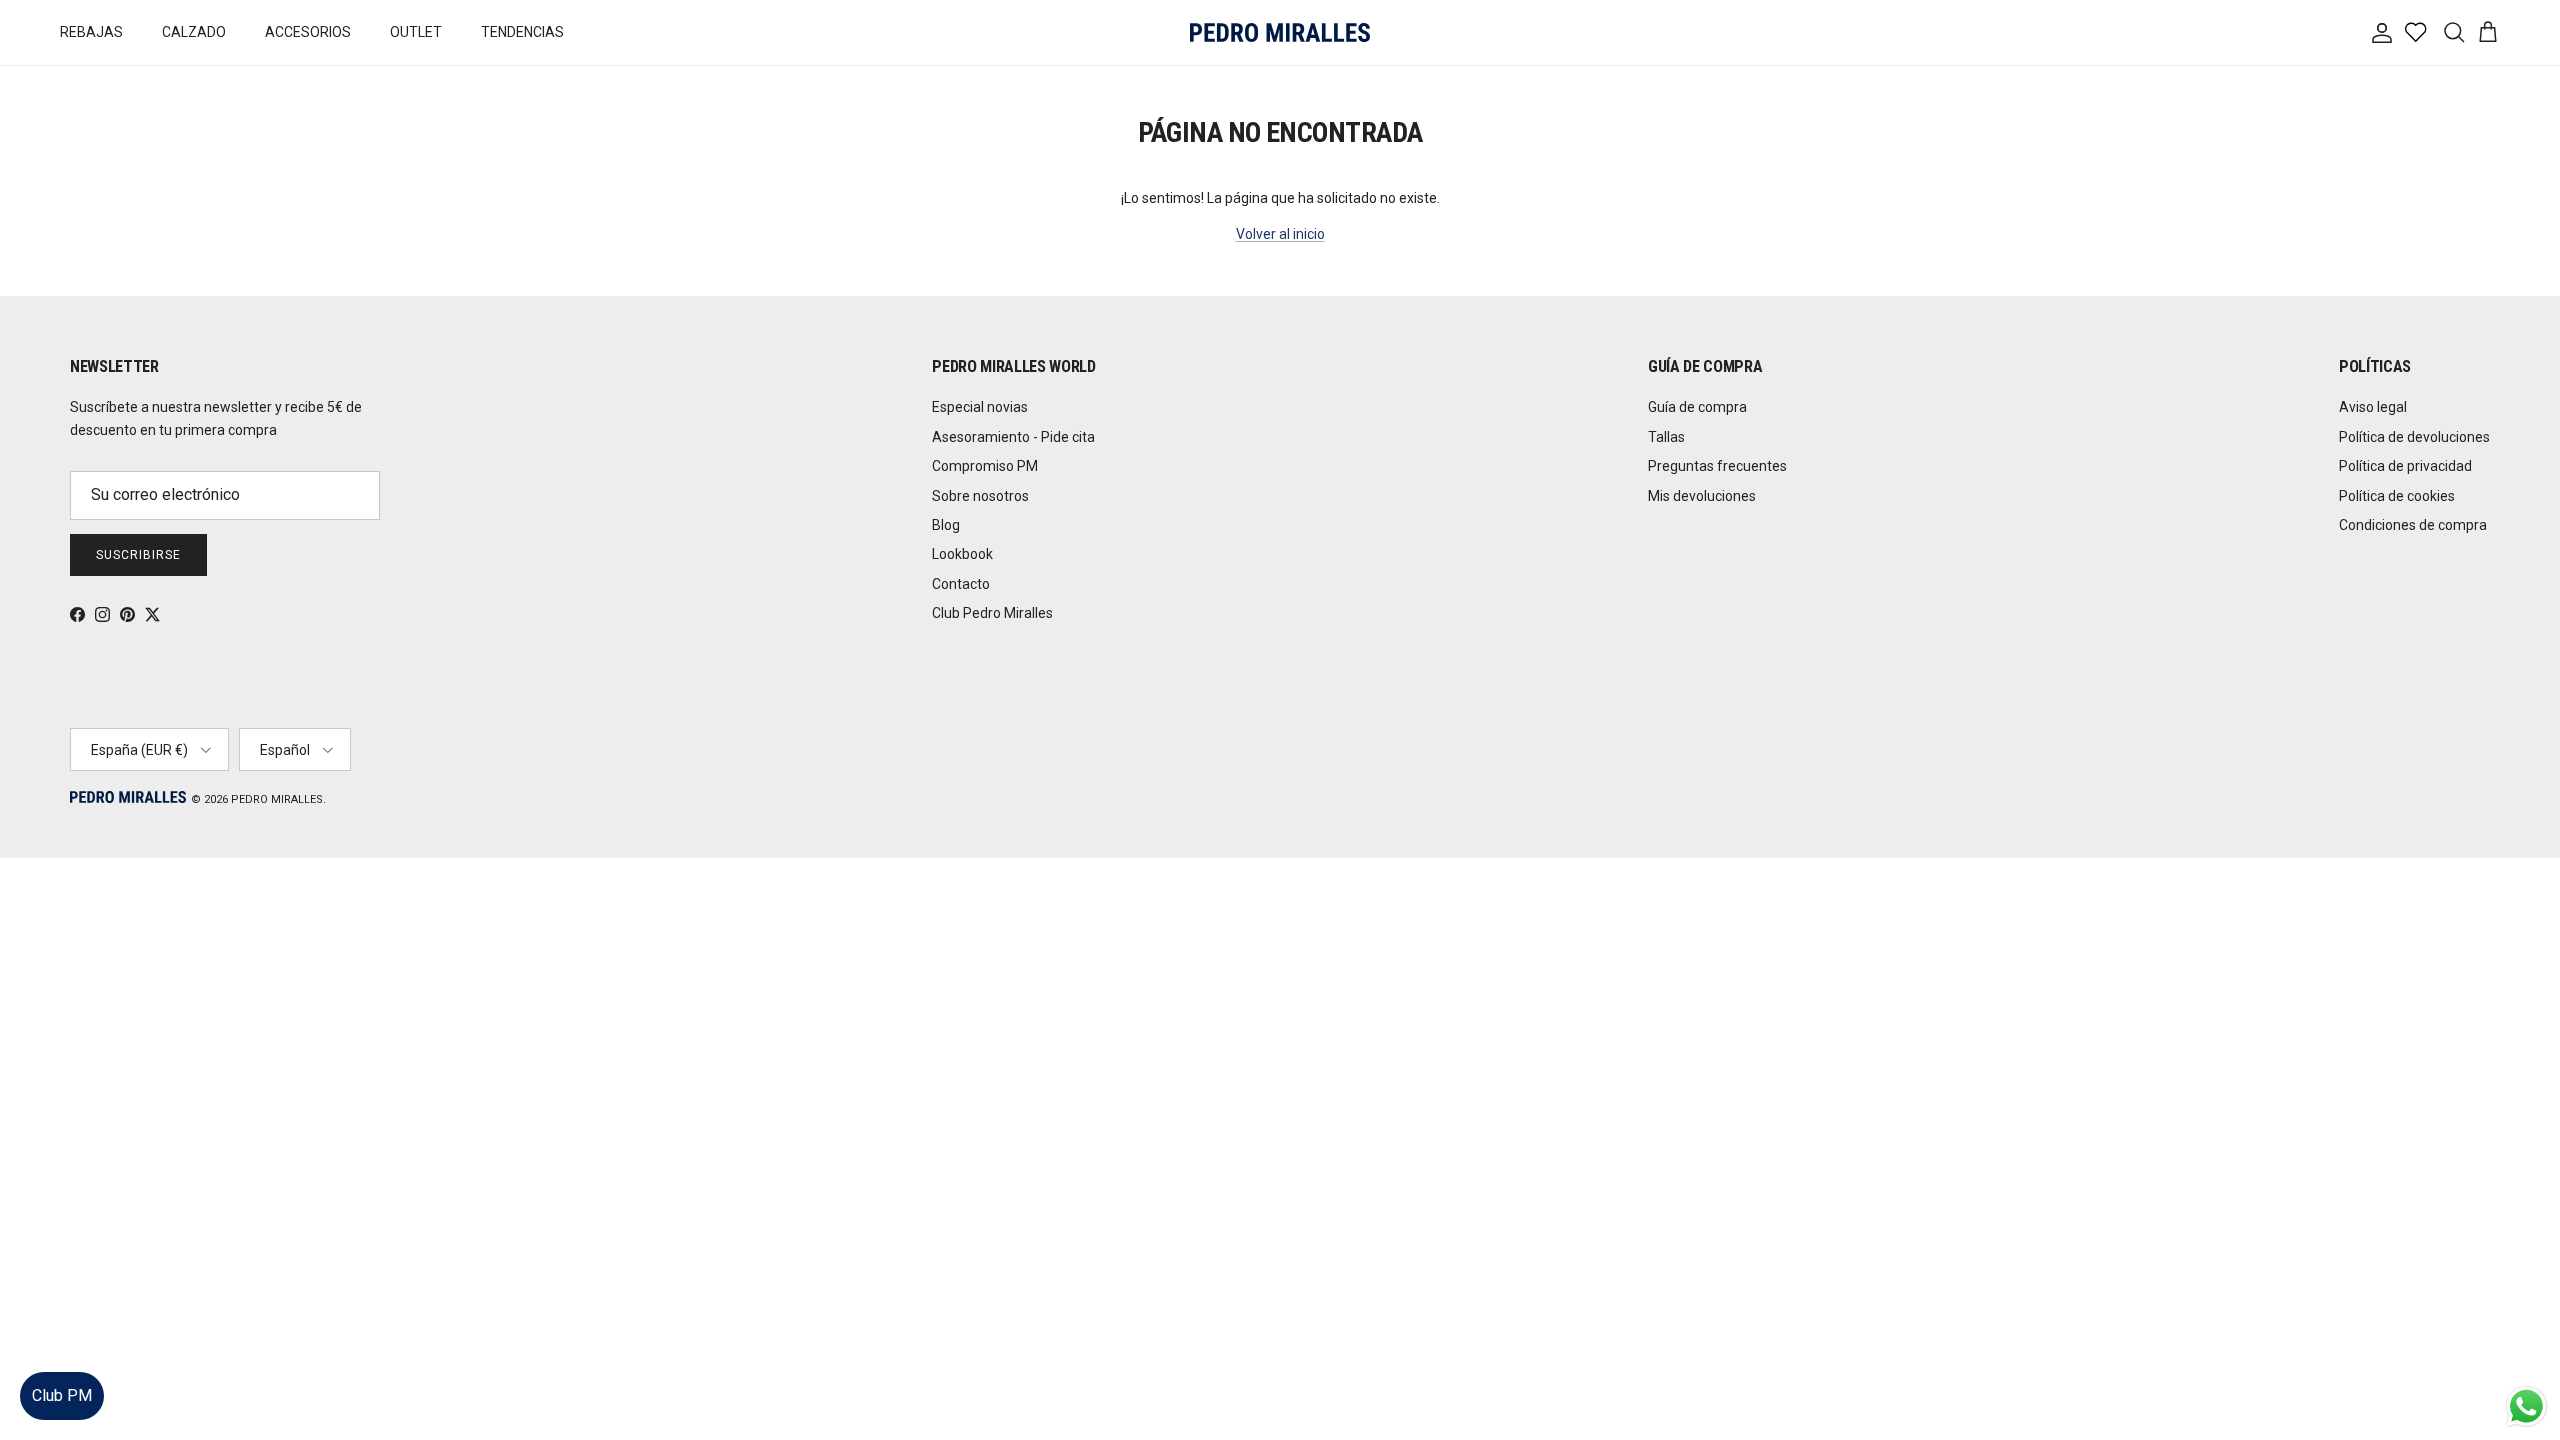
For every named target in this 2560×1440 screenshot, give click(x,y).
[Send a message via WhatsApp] (2526, 1406)
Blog (946, 525)
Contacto (961, 584)
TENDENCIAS (522, 32)
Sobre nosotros (980, 496)
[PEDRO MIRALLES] (1280, 32)
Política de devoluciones (2414, 437)
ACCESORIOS (308, 32)
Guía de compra (1697, 407)
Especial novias (980, 407)
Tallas (1666, 437)
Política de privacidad (2405, 466)
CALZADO (194, 32)
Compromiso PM (985, 466)
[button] (2524, 1364)
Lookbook (962, 554)
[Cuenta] (2378, 33)
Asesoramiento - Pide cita (1013, 437)
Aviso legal (2373, 407)
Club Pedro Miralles (992, 613)
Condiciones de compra (2413, 525)
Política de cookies (2397, 496)
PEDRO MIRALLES (277, 799)
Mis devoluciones (1702, 496)
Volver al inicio (1280, 234)
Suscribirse (138, 555)
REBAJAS (91, 32)
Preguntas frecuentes (1717, 466)
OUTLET (416, 32)
